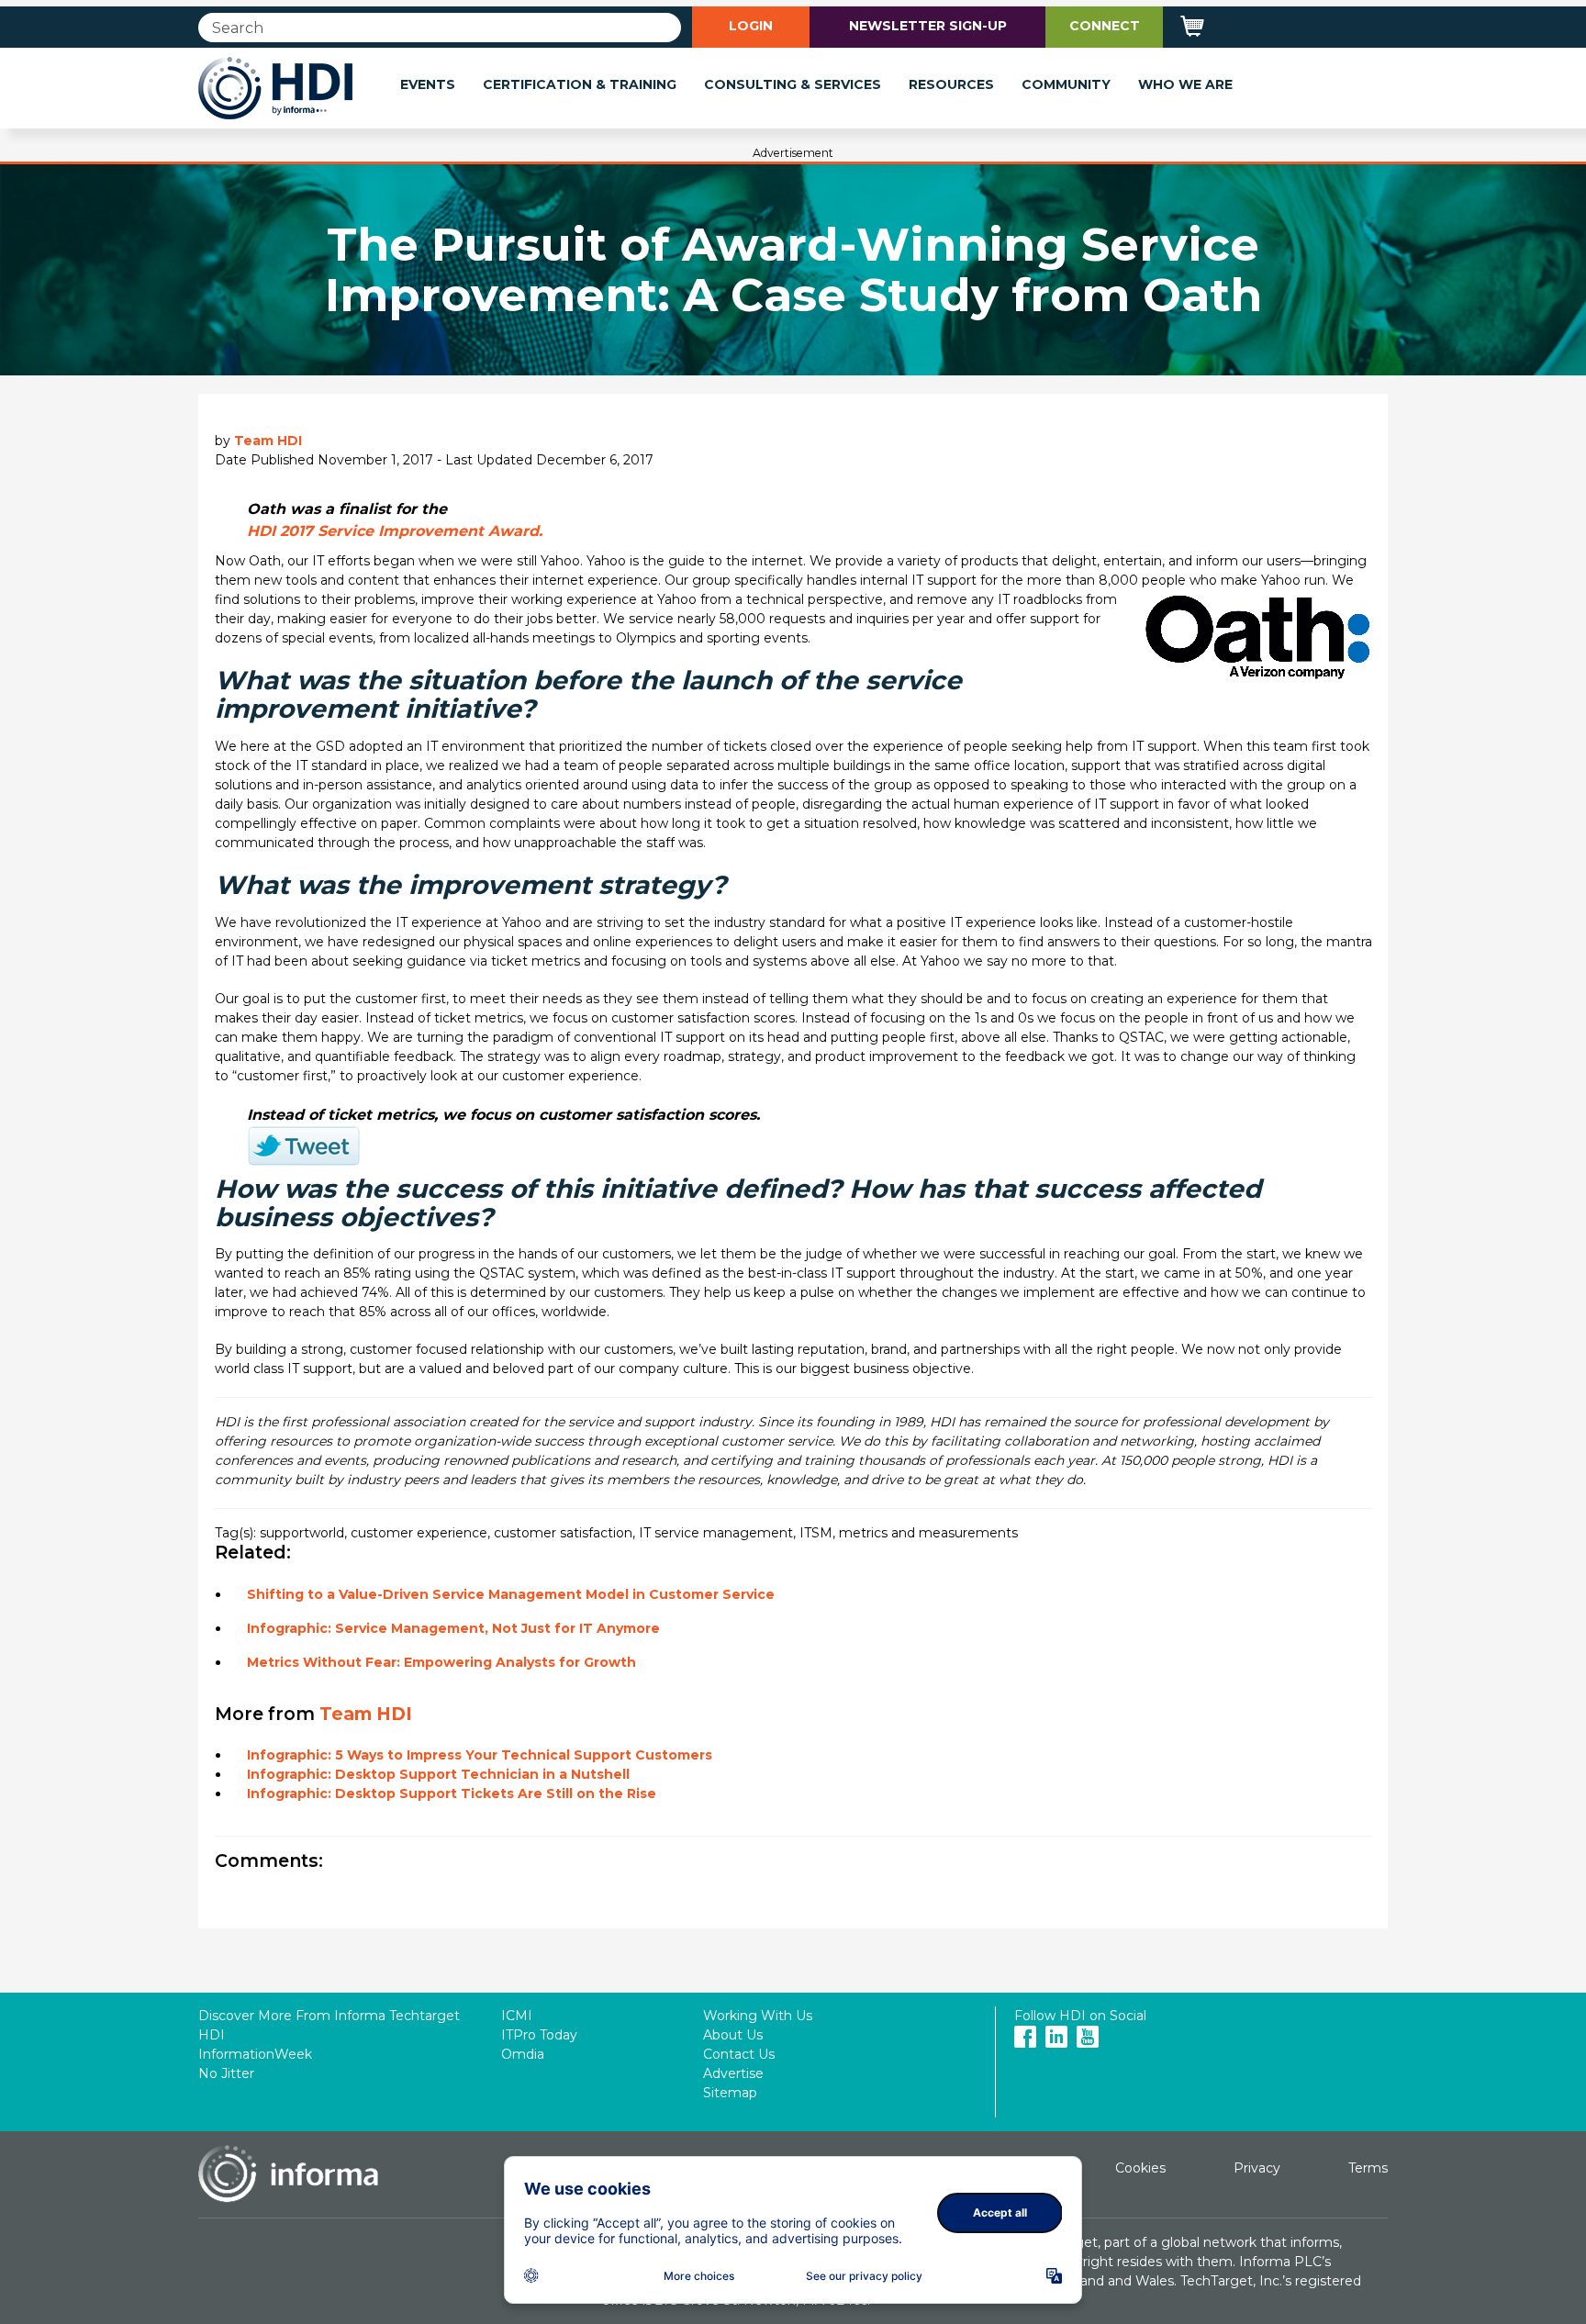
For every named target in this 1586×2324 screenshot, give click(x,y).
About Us (733, 2035)
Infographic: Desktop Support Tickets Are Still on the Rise (452, 1793)
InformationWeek (255, 2054)
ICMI (517, 2016)
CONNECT (1105, 26)
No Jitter (226, 2073)
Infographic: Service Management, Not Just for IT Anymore (453, 1628)
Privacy (1257, 2168)
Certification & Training (580, 84)
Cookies (1140, 2168)
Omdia (523, 2054)
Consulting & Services (793, 84)
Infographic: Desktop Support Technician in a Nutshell (438, 1774)
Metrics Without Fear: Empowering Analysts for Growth (441, 1662)
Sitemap (730, 2093)
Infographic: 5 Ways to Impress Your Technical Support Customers (480, 1755)
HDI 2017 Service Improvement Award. (395, 531)
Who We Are (1185, 84)
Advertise (733, 2073)
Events (428, 84)
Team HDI (268, 441)
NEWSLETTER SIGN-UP (928, 26)
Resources (951, 84)
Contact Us (739, 2054)
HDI (212, 2035)
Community (1066, 84)
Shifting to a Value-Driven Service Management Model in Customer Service (511, 1594)
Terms (1368, 2168)
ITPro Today (539, 2035)
